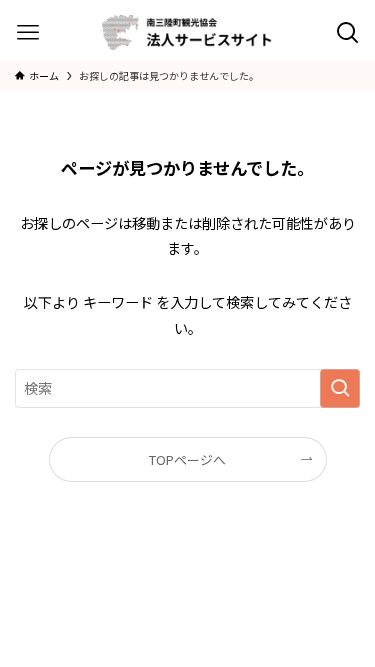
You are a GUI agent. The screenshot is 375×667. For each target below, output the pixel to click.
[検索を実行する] (340, 388)
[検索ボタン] (347, 32)
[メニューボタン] (27, 32)
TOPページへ (187, 459)
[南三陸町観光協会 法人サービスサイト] (187, 32)
